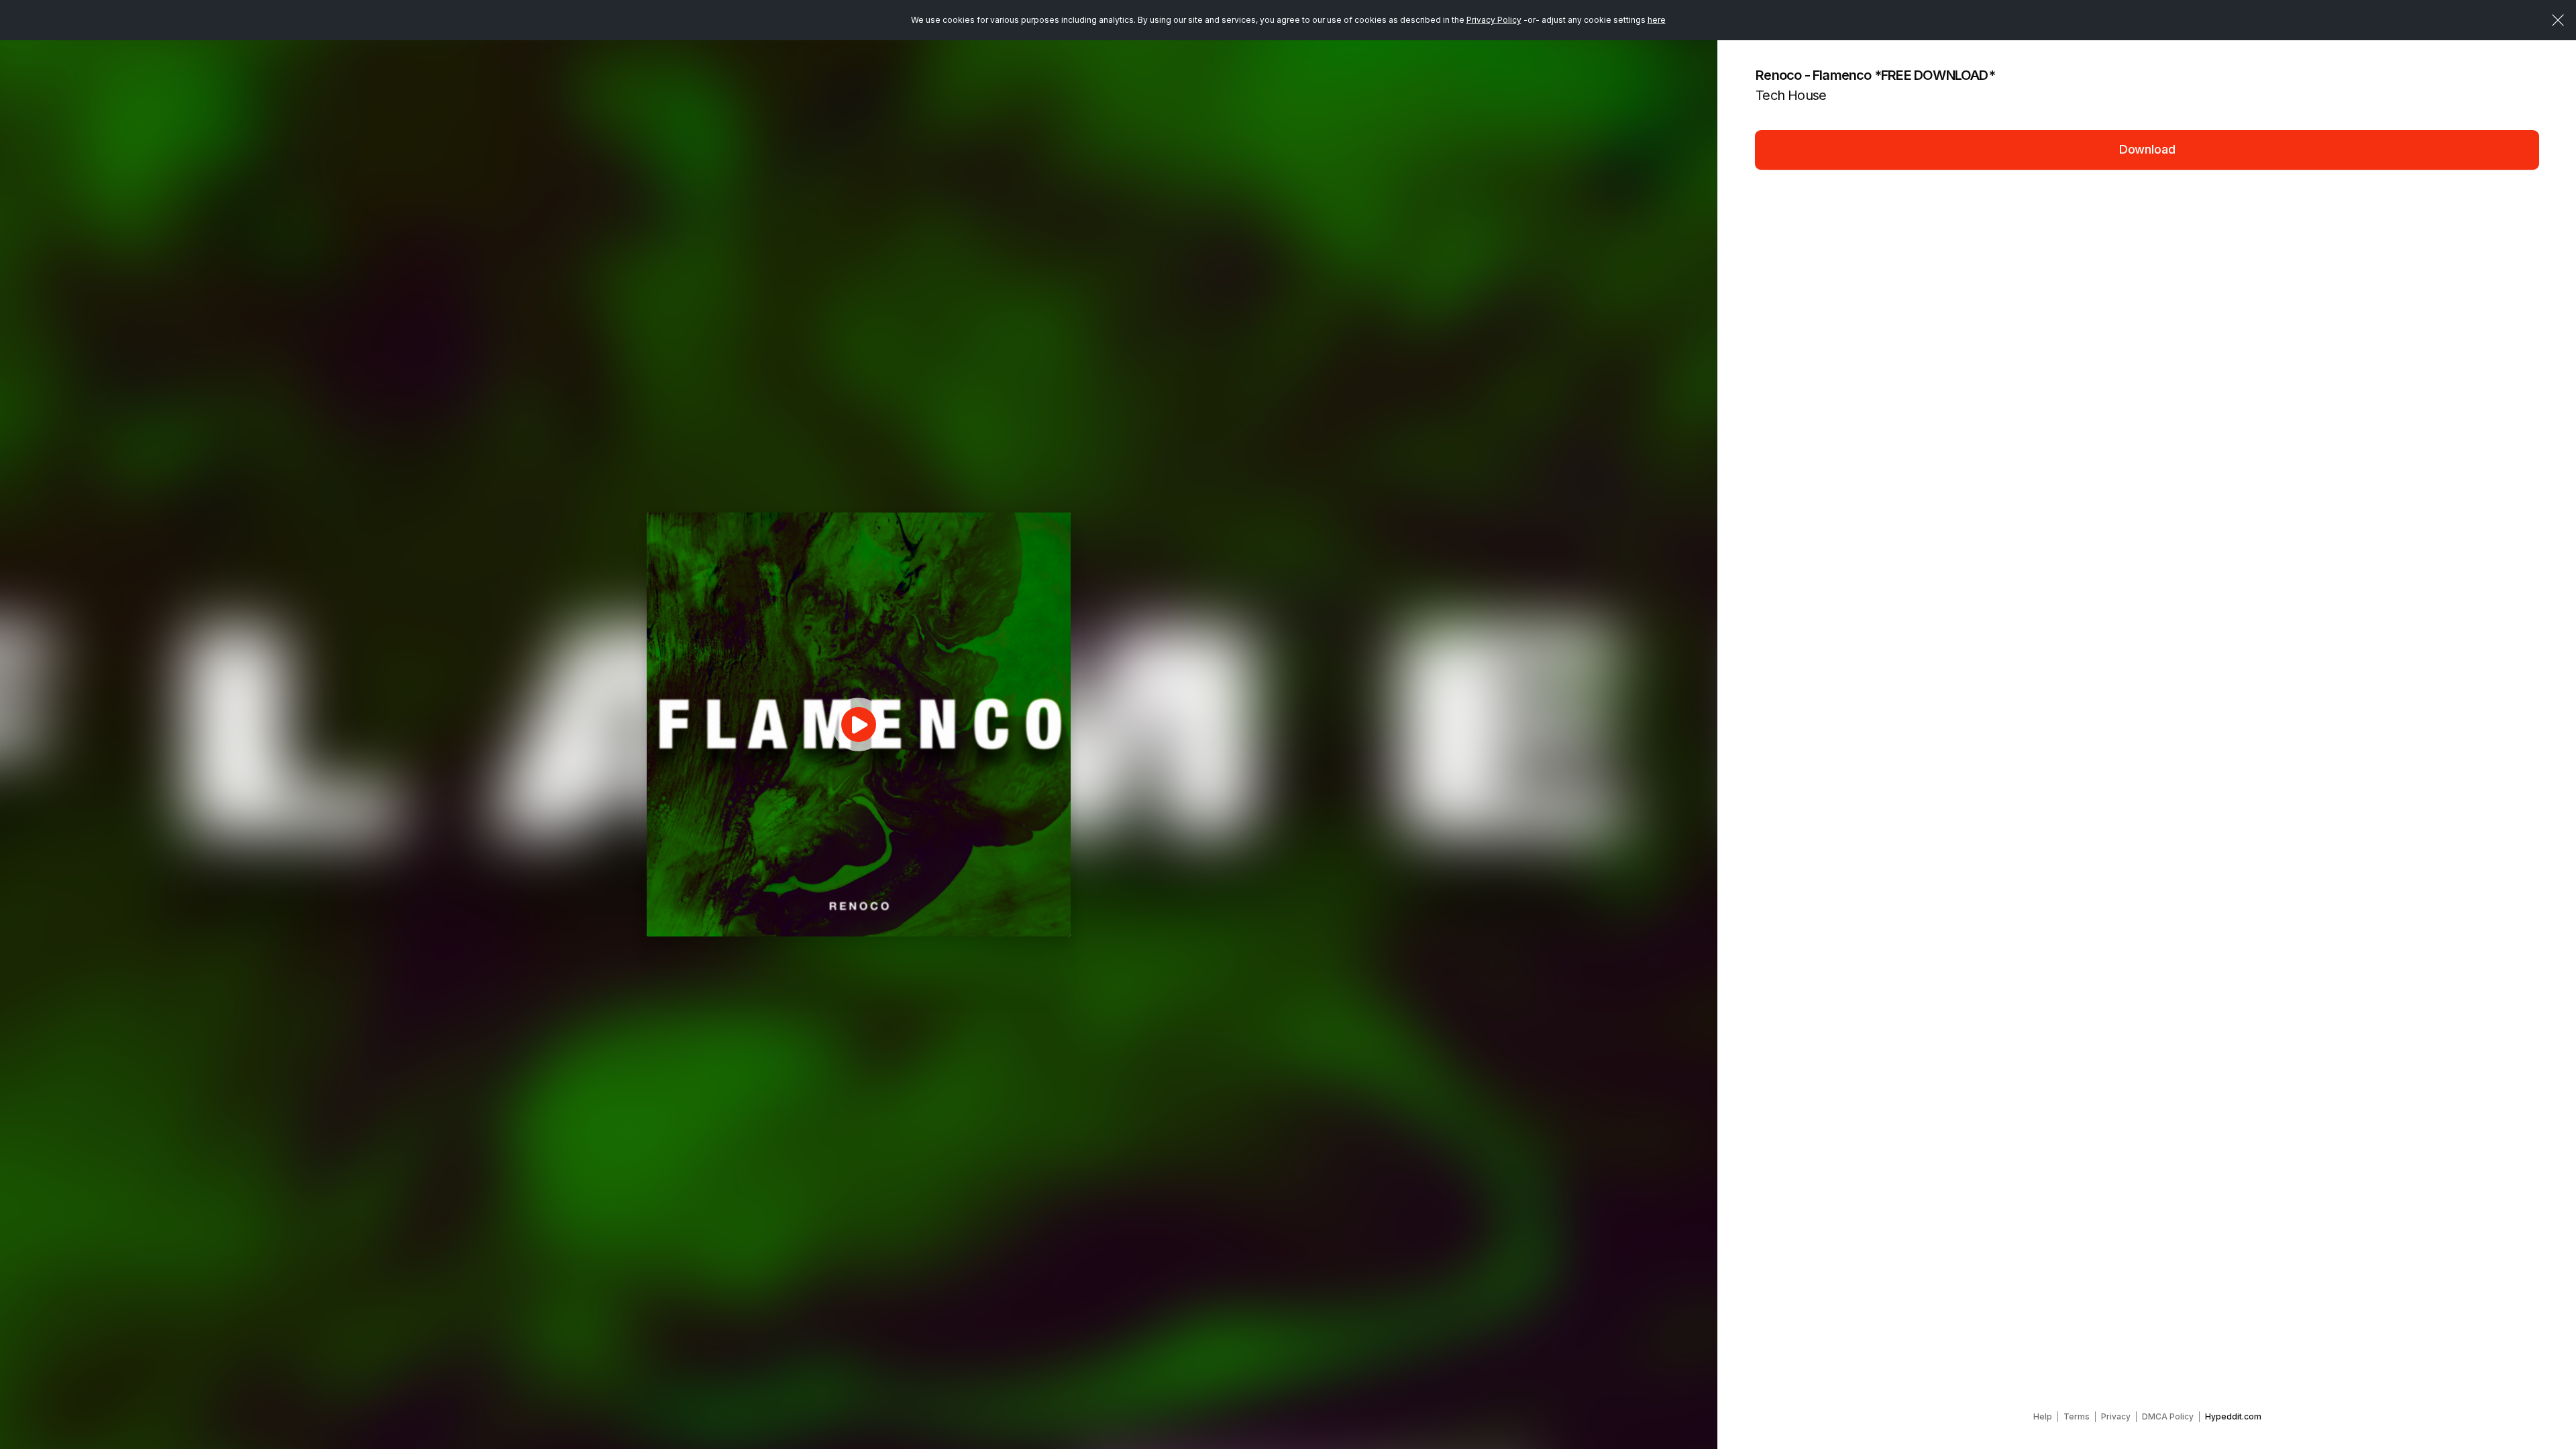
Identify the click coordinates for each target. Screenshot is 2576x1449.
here (1657, 20)
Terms (2077, 1416)
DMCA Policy (2168, 1416)
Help (2043, 1416)
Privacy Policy (1494, 20)
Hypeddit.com (2233, 1416)
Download (2147, 149)
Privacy (2116, 1416)
